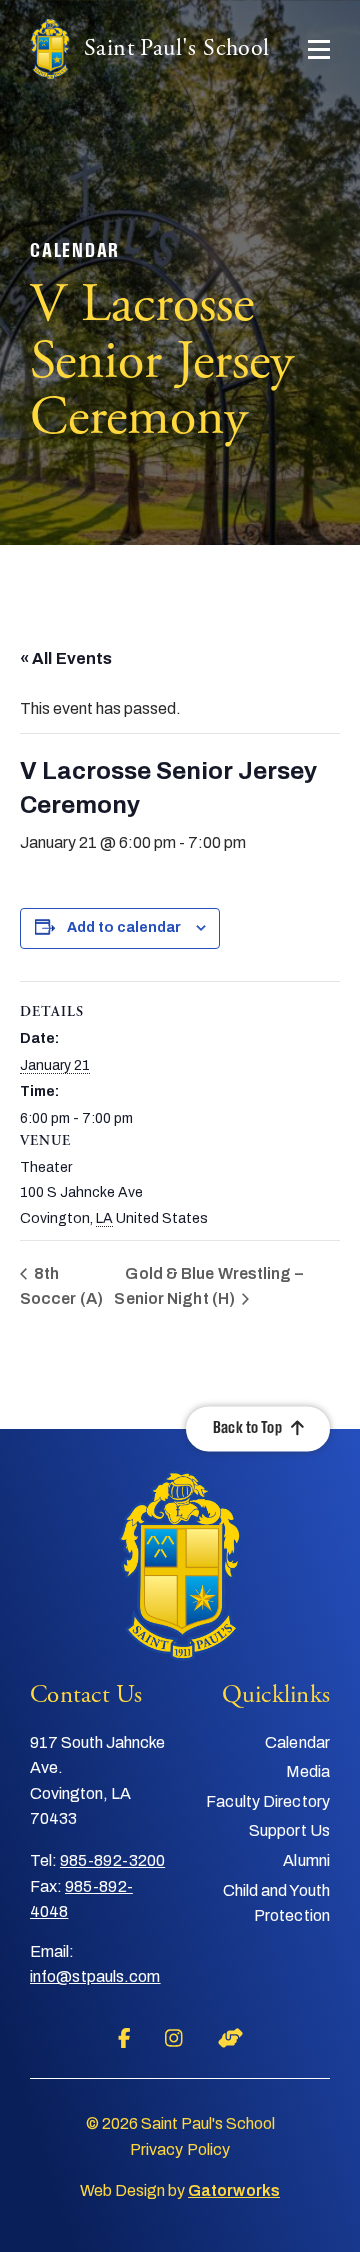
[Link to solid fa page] (230, 2038)
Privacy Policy (180, 2149)
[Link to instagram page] (174, 2038)
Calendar (297, 1742)
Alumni (306, 1860)
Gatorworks (234, 2190)
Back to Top (247, 1428)
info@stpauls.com (95, 1976)
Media (308, 1771)
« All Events (66, 658)
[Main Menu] (319, 49)
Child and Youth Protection (276, 1903)
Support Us (289, 1830)
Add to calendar (124, 927)
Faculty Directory (268, 1801)
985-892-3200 (112, 1860)
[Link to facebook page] (124, 2038)
